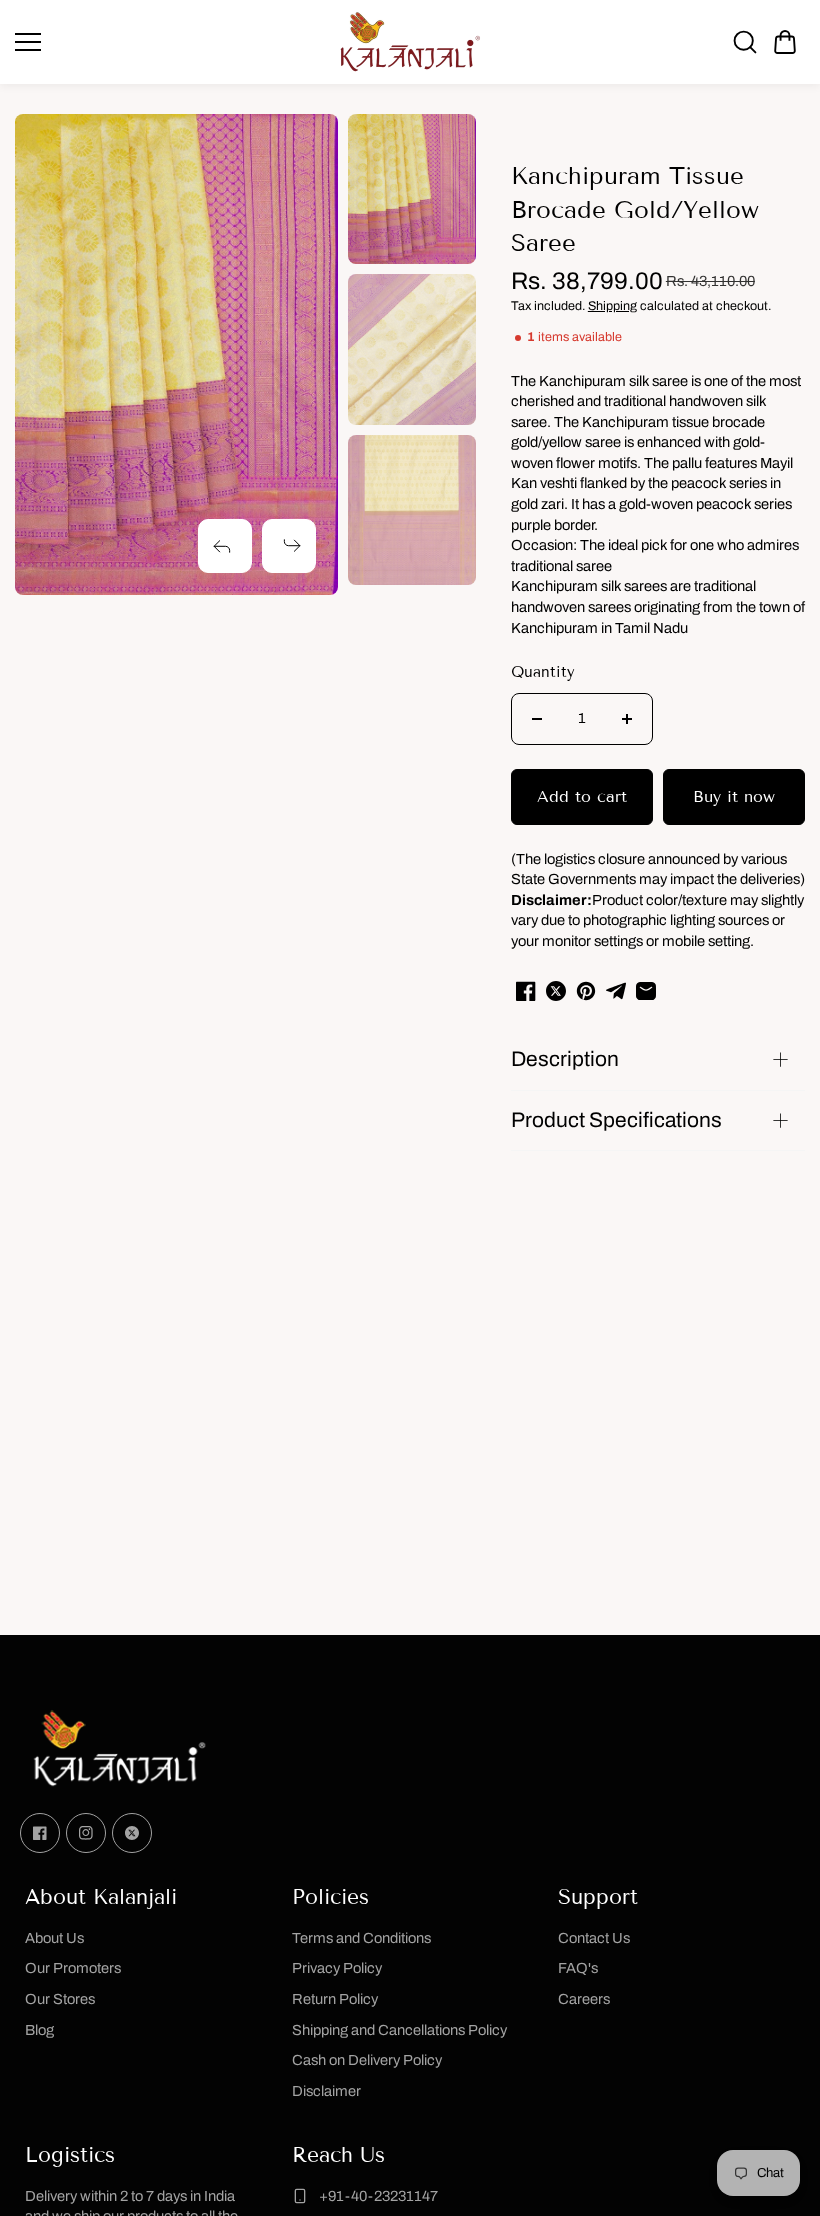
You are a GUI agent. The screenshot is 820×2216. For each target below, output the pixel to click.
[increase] (627, 719)
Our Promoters (73, 1968)
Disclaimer (326, 2091)
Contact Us (594, 1938)
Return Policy (335, 1999)
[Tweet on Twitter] (556, 991)
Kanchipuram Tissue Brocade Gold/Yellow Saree (635, 209)
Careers (584, 1999)
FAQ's (578, 1968)
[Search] (745, 42)
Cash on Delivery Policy (367, 2060)
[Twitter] (132, 1833)
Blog (39, 2030)
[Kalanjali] (410, 42)
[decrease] (537, 719)
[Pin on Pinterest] (586, 991)
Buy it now (734, 796)
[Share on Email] (646, 991)
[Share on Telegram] (616, 991)
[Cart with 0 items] (785, 42)
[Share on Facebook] (526, 991)
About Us (54, 1938)
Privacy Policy (337, 1968)
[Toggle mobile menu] (170, 42)
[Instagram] (86, 1833)
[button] (785, 42)
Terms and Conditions (361, 1938)
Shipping (612, 306)
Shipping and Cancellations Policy (399, 2030)
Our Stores (60, 1999)
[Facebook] (40, 1833)
